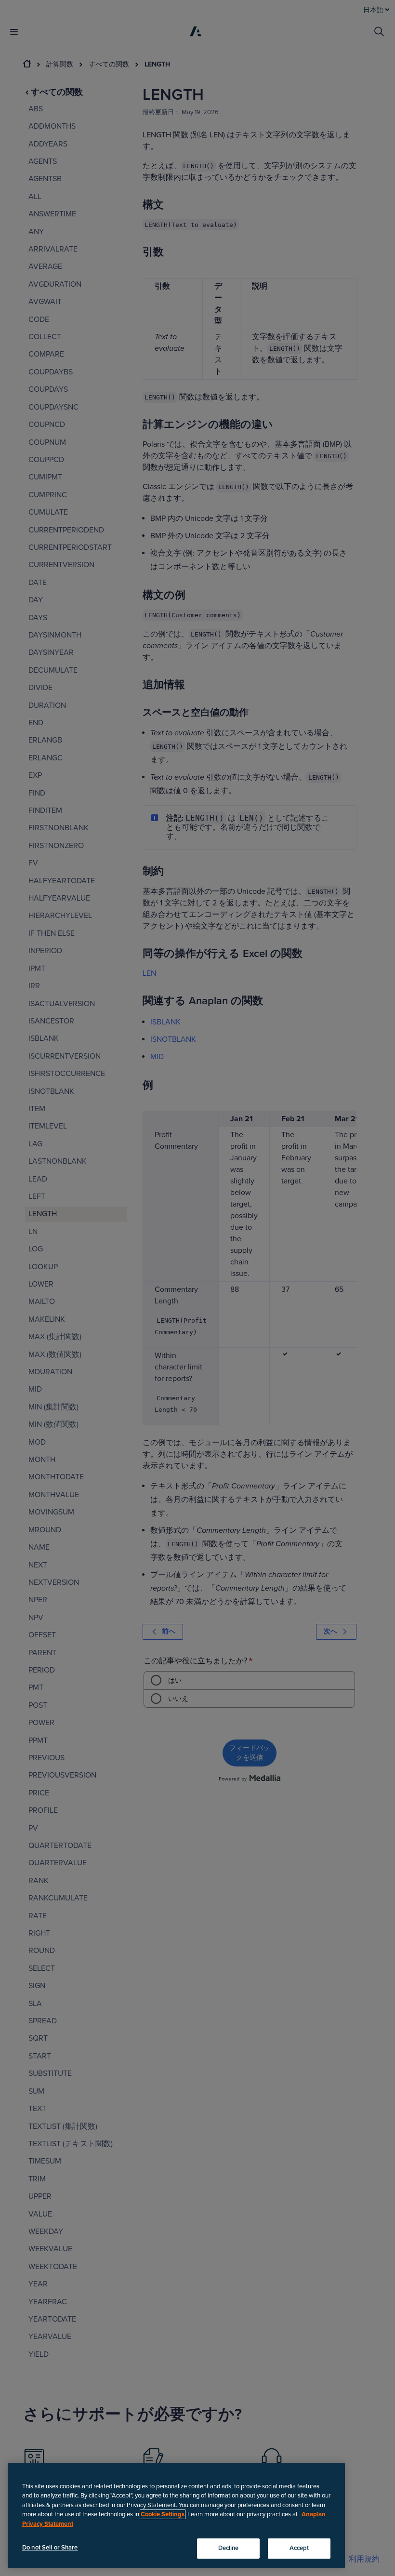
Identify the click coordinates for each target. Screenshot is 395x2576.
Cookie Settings (163, 2514)
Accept (299, 2548)
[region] (176, 2516)
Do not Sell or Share (50, 2548)
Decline (229, 2548)
